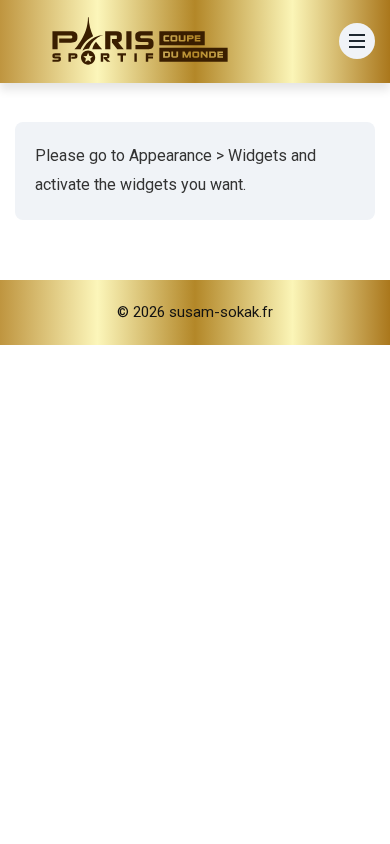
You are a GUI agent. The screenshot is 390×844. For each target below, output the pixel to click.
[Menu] (357, 41)
